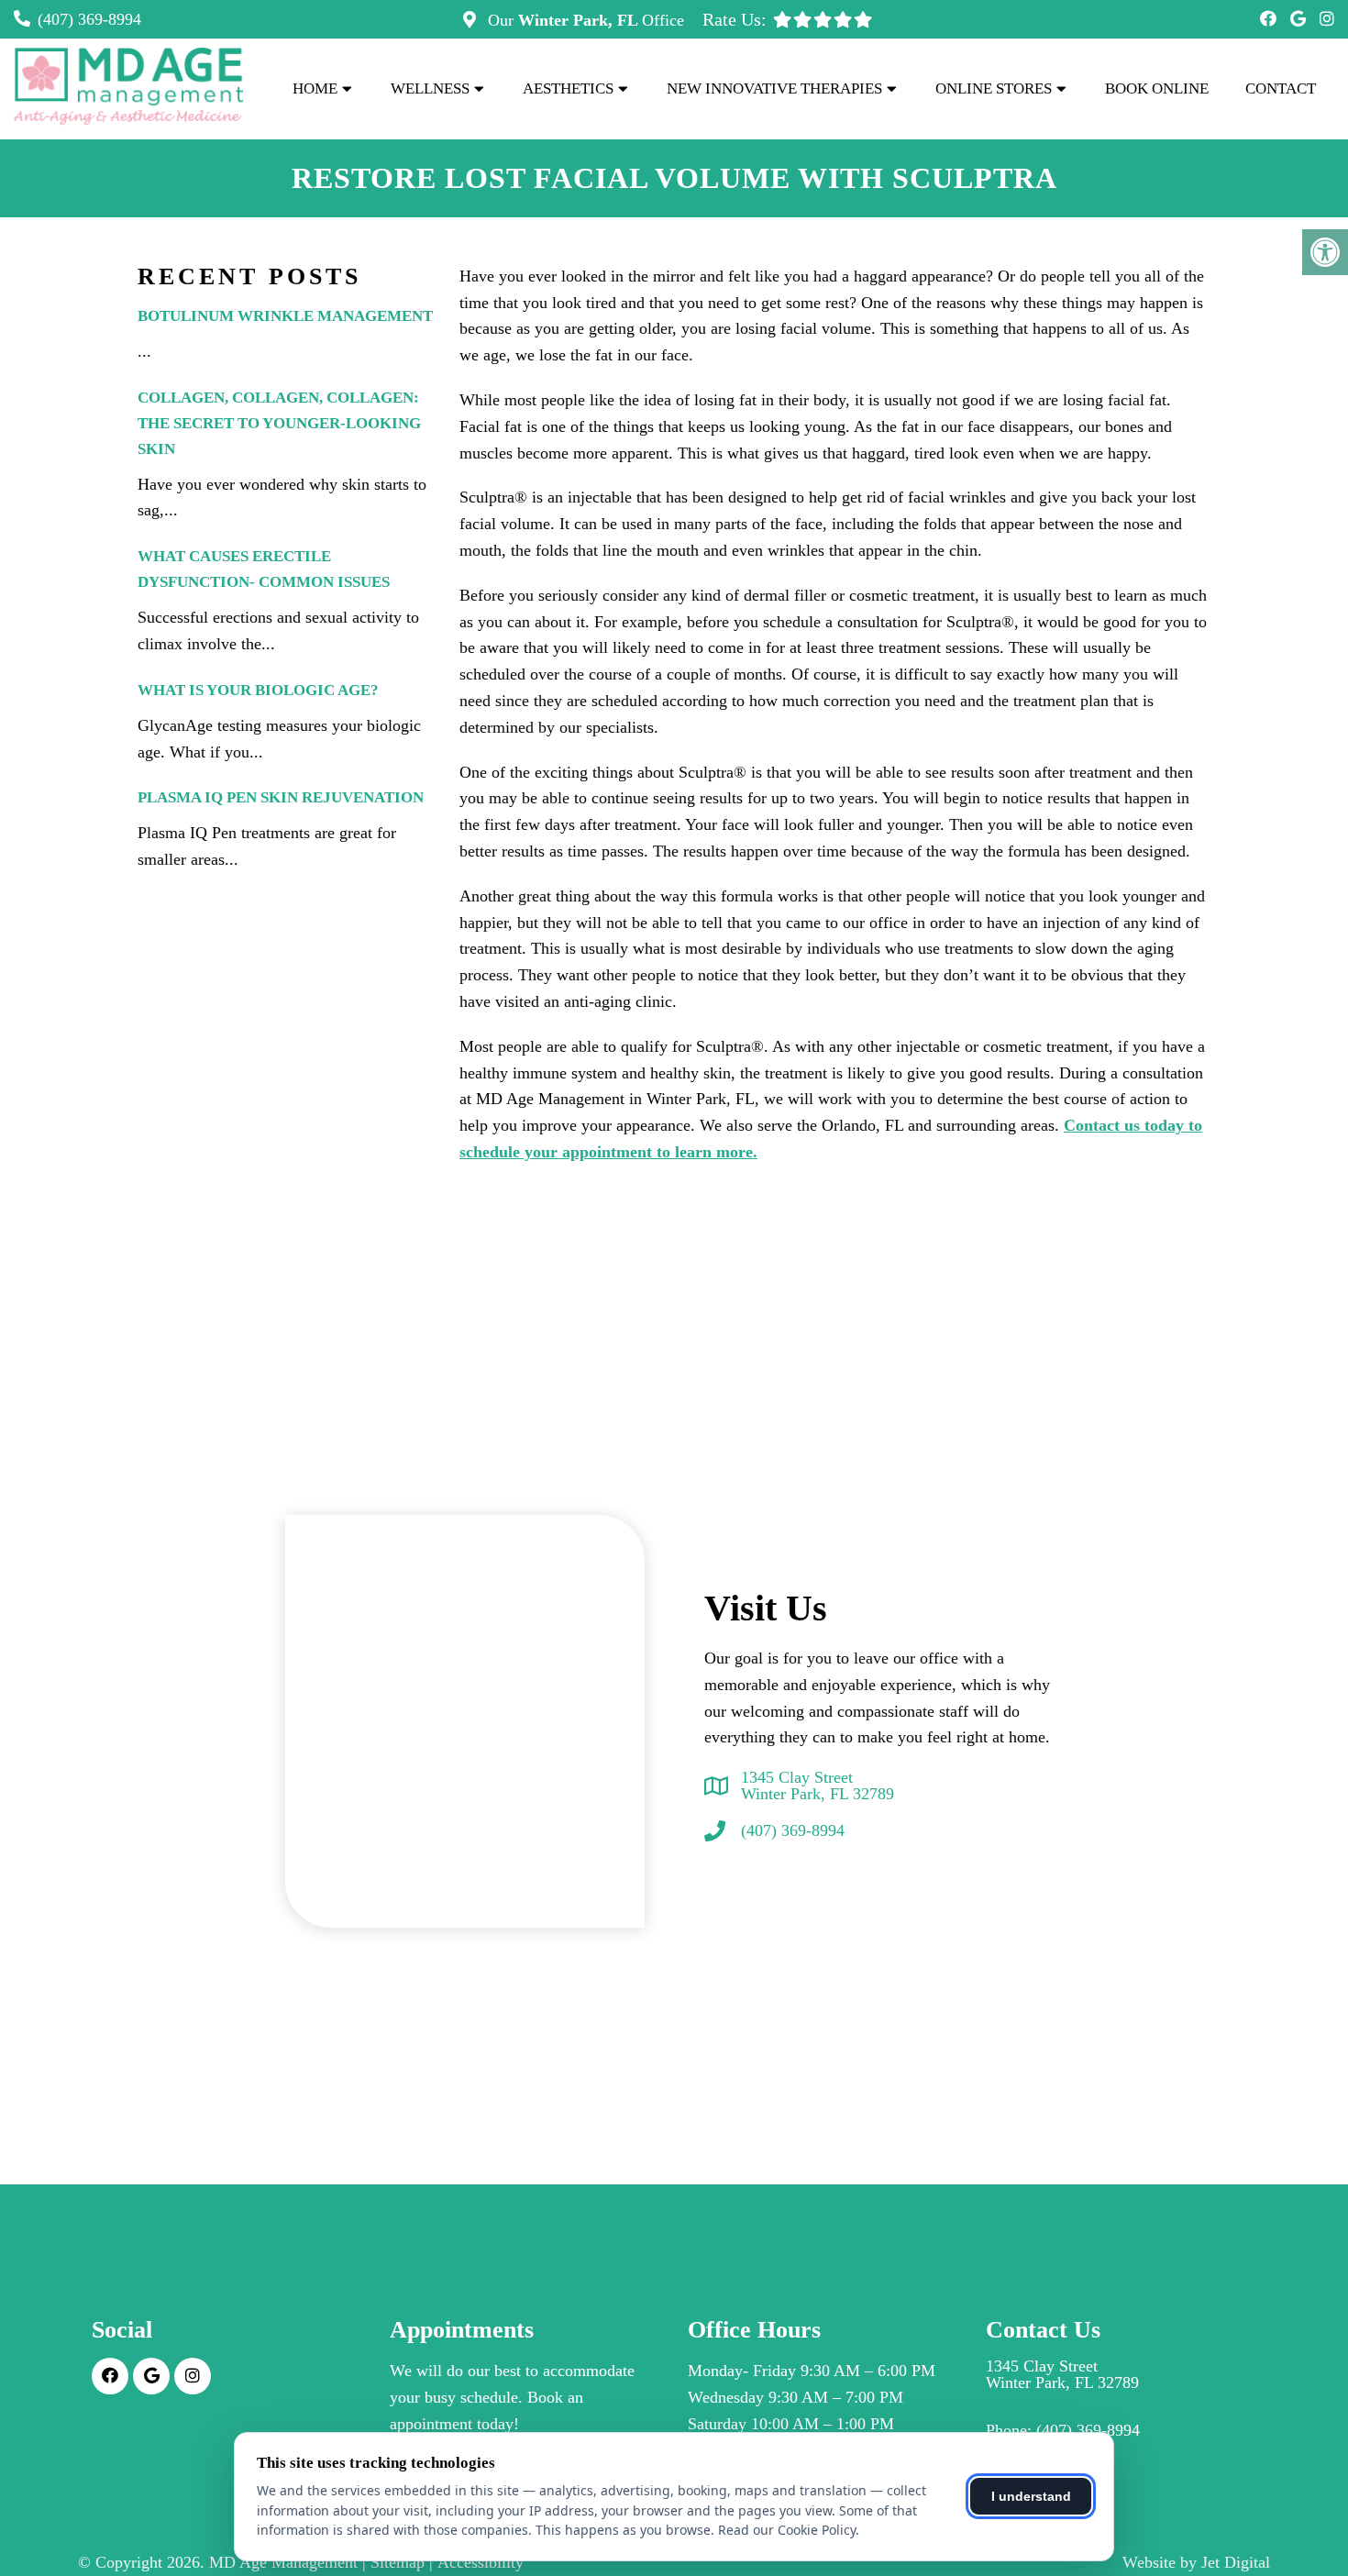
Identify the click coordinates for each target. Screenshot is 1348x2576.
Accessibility (481, 2562)
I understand (1031, 2496)
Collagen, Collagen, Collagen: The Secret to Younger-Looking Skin (279, 423)
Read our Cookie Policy (787, 2530)
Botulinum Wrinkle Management (285, 316)
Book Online (1157, 88)
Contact (1281, 88)
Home (315, 88)
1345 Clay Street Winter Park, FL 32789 (818, 1786)
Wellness (430, 88)
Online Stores (994, 88)
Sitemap (398, 2562)
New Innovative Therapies (774, 88)
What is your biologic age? (258, 690)
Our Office (584, 20)
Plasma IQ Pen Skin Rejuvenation (281, 797)
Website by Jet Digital (1196, 2562)
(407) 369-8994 (89, 19)
